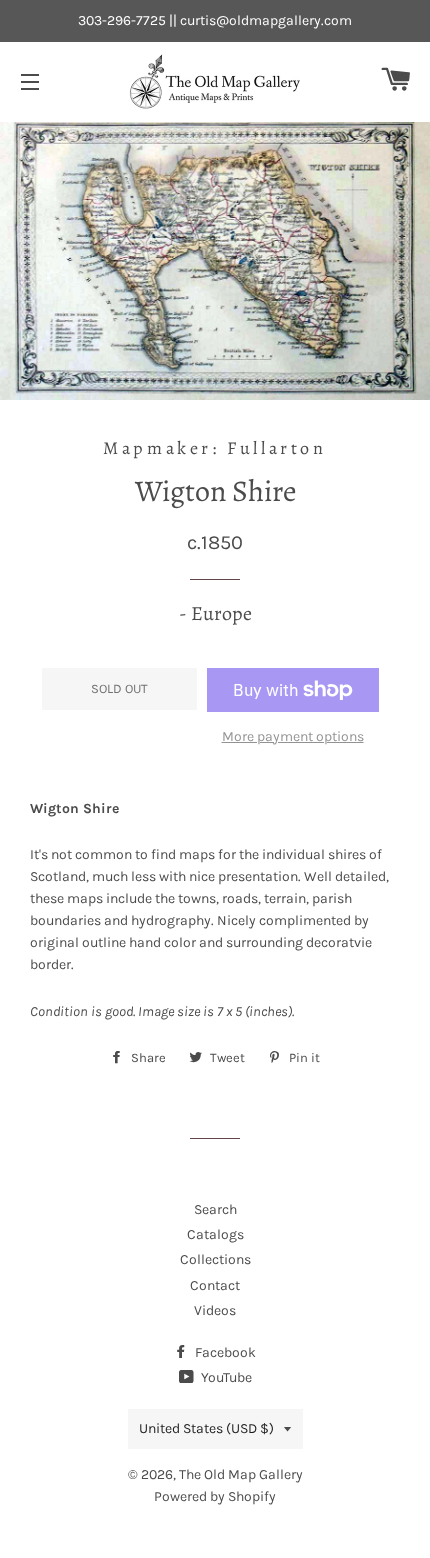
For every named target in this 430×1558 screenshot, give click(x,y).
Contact (215, 1285)
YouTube (225, 1377)
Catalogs (215, 1234)
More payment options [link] (293, 736)
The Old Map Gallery (241, 1474)
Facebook (224, 1352)
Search (215, 1209)
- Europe (215, 613)
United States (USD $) (206, 1428)
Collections (215, 1259)
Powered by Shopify (215, 1496)
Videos (215, 1310)
